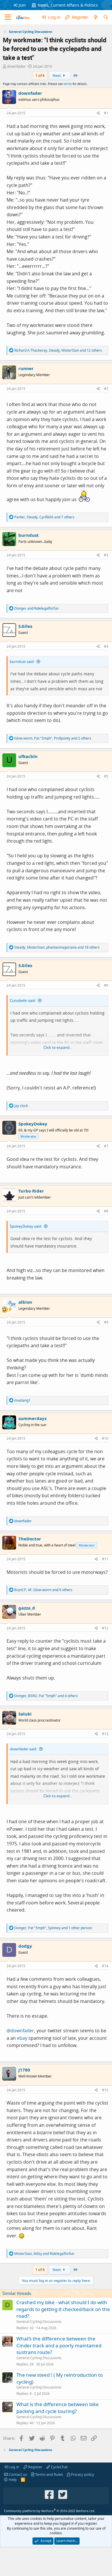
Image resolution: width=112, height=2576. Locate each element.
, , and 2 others (53, 738)
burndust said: (22, 661)
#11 (105, 1559)
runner (26, 368)
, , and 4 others (46, 1696)
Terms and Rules (49, 2474)
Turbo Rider (31, 1191)
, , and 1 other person (53, 1928)
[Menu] (8, 17)
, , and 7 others (44, 517)
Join (22, 5)
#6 (106, 985)
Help (12, 2480)
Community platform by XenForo (50, 2511)
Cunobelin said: (23, 1000)
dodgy (25, 1946)
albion (25, 1302)
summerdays (32, 1418)
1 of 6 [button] (40, 75)
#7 (106, 1146)
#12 (105, 1628)
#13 (105, 1734)
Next (57, 75)
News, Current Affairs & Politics (68, 5)
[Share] (98, 113)
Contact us (17, 2474)
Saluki (25, 1714)
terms (68, 84)
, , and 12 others (58, 350)
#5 (106, 776)
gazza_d (27, 1608)
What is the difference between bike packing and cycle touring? (58, 2408)
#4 (106, 646)
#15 (105, 2090)
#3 (106, 555)
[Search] (106, 17)
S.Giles (25, 626)
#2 (106, 389)
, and (44, 2254)
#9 (106, 1322)
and (36, 608)
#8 (106, 1211)
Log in (13, 2467)
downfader (16, 66)
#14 (105, 1966)
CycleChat (59, 2467)
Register (35, 2467)
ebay (22, 2038)
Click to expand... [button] (58, 1047)
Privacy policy (82, 2474)
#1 (106, 113)
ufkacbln (28, 756)
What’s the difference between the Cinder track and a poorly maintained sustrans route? (59, 2345)
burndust (29, 535)
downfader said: (23, 1749)
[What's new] (95, 17)
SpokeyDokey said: (26, 1226)
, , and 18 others (57, 947)
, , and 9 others (43, 1590)
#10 (105, 1438)
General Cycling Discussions (39, 2322)
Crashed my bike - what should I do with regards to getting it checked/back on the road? (63, 2309)
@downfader (20, 2031)
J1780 (24, 2070)
